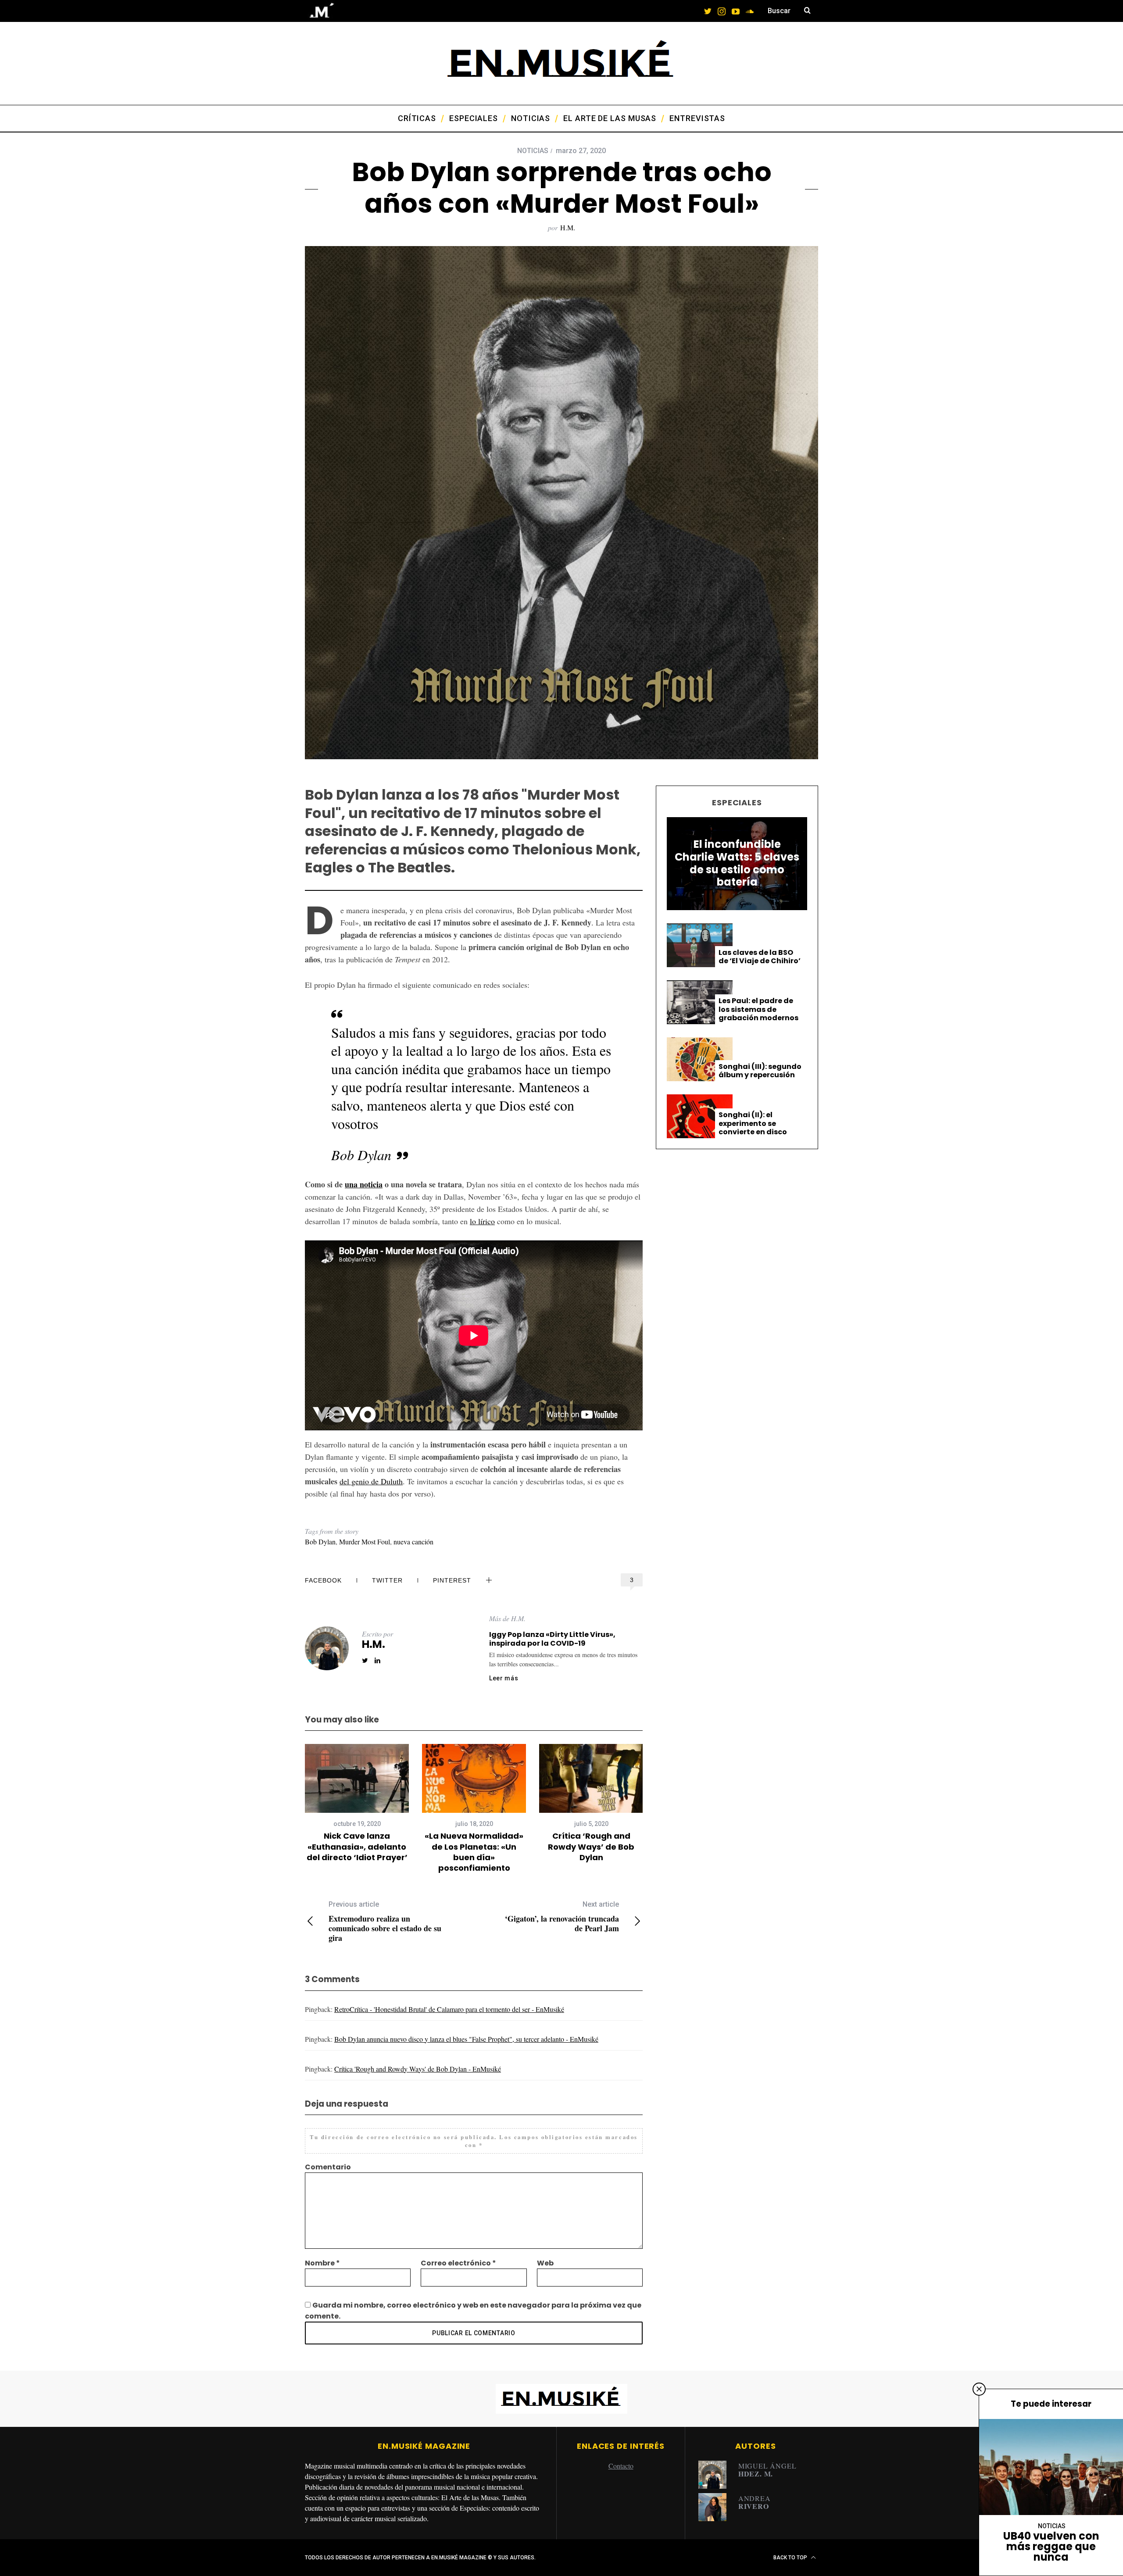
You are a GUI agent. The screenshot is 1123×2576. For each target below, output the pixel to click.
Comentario (328, 2167)
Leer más (504, 1678)
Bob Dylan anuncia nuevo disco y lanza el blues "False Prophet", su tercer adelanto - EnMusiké (466, 2039)
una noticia (364, 1184)
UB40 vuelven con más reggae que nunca (1051, 2546)
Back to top (791, 2558)
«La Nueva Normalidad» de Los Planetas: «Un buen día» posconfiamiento (474, 1852)
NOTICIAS (533, 151)
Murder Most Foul (365, 1542)
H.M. (568, 227)
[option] (357, 1803)
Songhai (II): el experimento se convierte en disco (753, 1123)
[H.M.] (715, 2475)
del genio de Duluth (371, 1481)
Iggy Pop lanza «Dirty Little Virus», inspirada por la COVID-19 (552, 1639)
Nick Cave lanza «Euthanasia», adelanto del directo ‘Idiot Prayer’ (357, 1847)
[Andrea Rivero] (715, 2507)
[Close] (979, 2389)
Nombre (322, 2263)
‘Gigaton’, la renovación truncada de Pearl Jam (562, 1917)
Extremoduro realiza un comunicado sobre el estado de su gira (385, 1921)
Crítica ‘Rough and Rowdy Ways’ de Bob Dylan (591, 1847)
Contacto (621, 2466)
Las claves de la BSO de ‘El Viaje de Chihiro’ (760, 957)
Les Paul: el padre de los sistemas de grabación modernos (758, 1009)
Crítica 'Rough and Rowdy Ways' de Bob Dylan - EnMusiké (418, 2069)
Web (545, 2263)
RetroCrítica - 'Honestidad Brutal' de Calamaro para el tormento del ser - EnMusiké (449, 2009)
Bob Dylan (320, 1542)
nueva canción (413, 1542)
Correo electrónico (458, 2263)
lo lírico (482, 1221)
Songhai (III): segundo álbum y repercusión (760, 1071)
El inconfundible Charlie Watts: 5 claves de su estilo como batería (737, 863)
